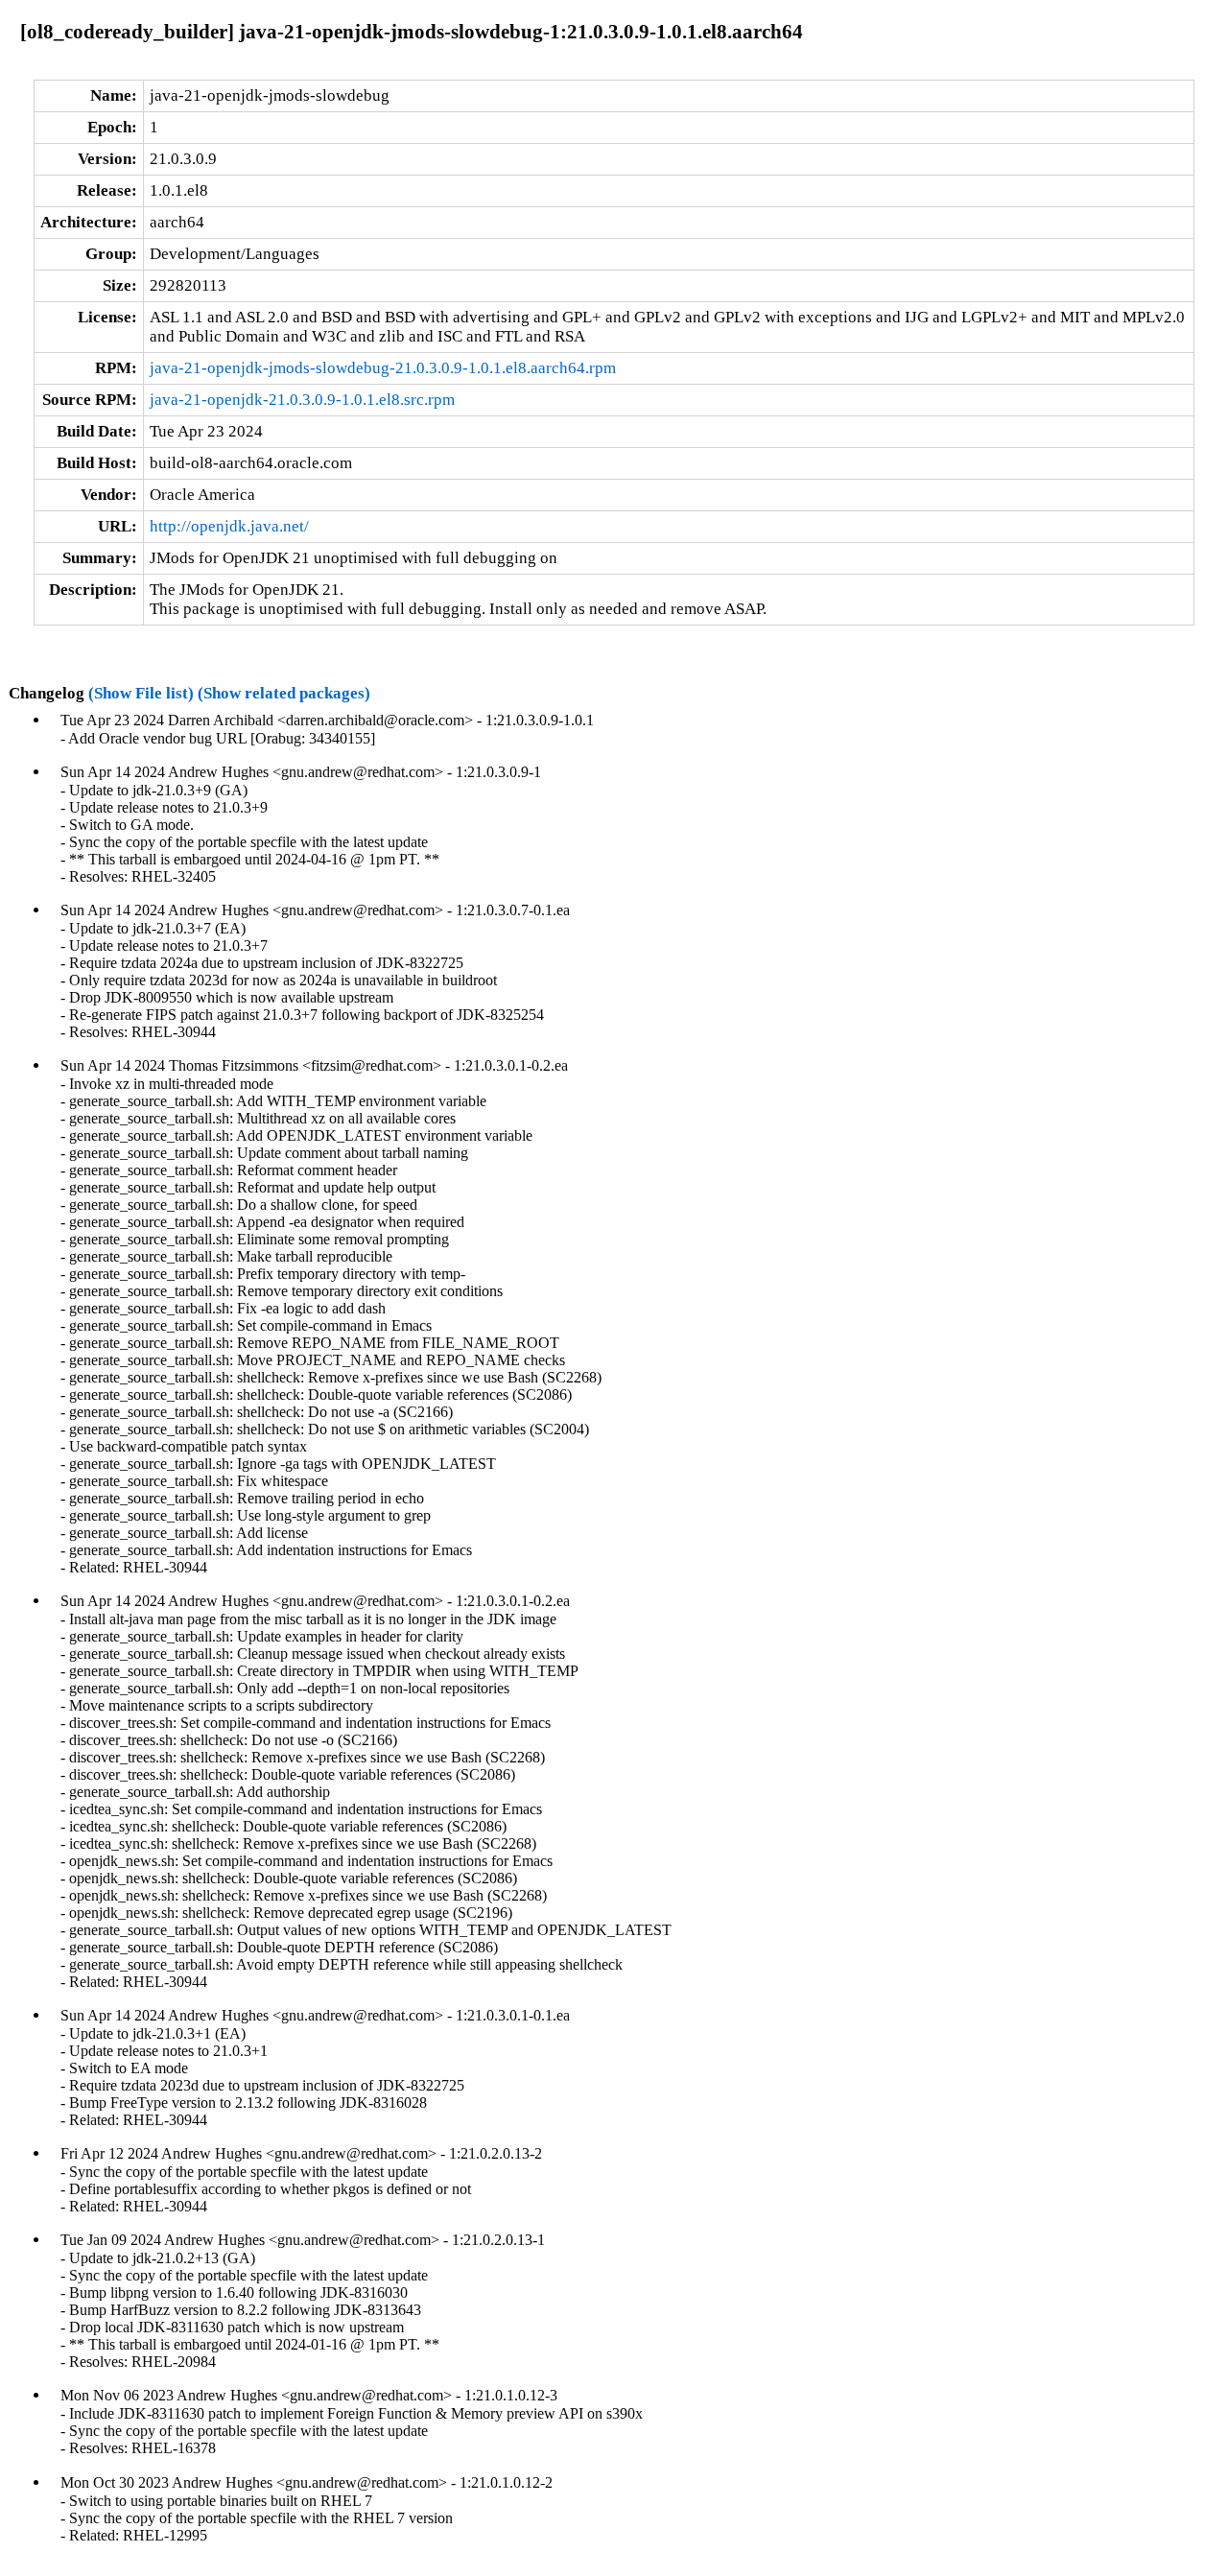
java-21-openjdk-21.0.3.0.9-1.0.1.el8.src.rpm (302, 400)
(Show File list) (141, 693)
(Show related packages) (284, 693)
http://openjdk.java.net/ (229, 526)
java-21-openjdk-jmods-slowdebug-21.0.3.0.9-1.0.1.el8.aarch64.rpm (383, 368)
